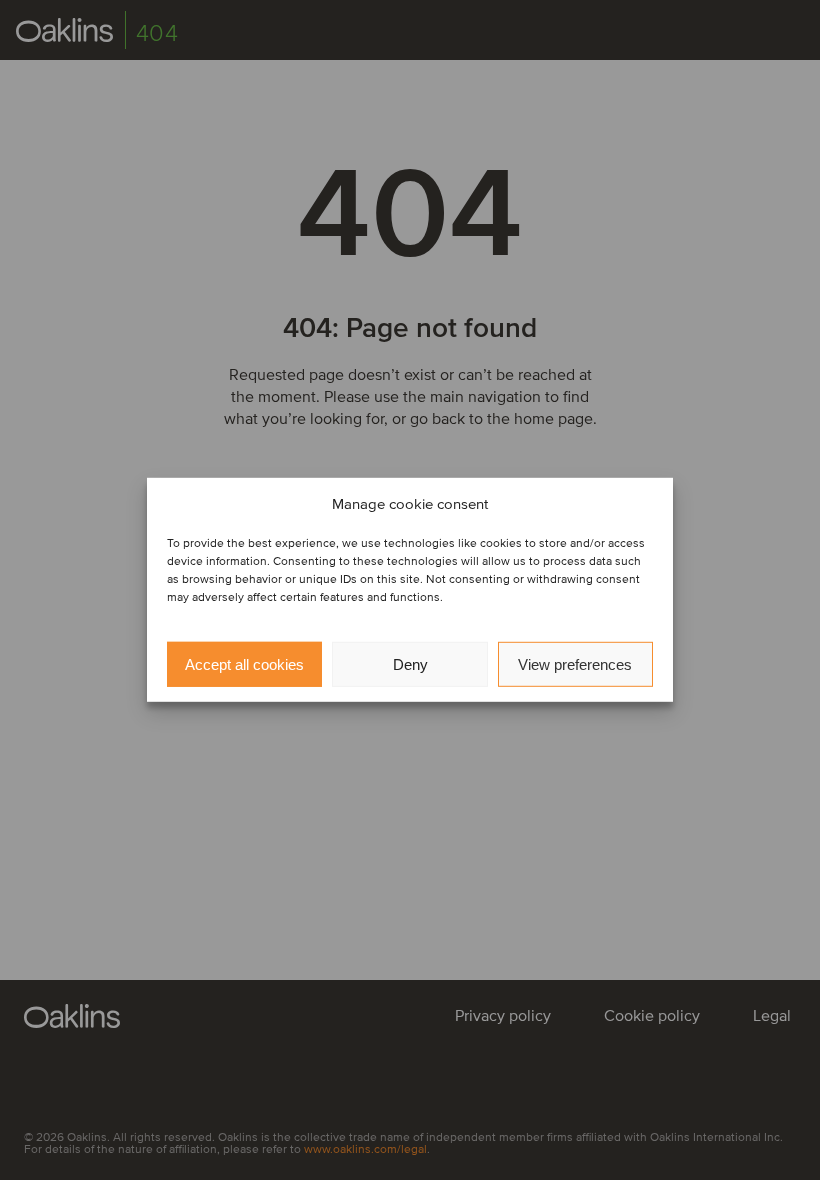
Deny (410, 664)
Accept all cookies (244, 664)
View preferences (575, 664)
